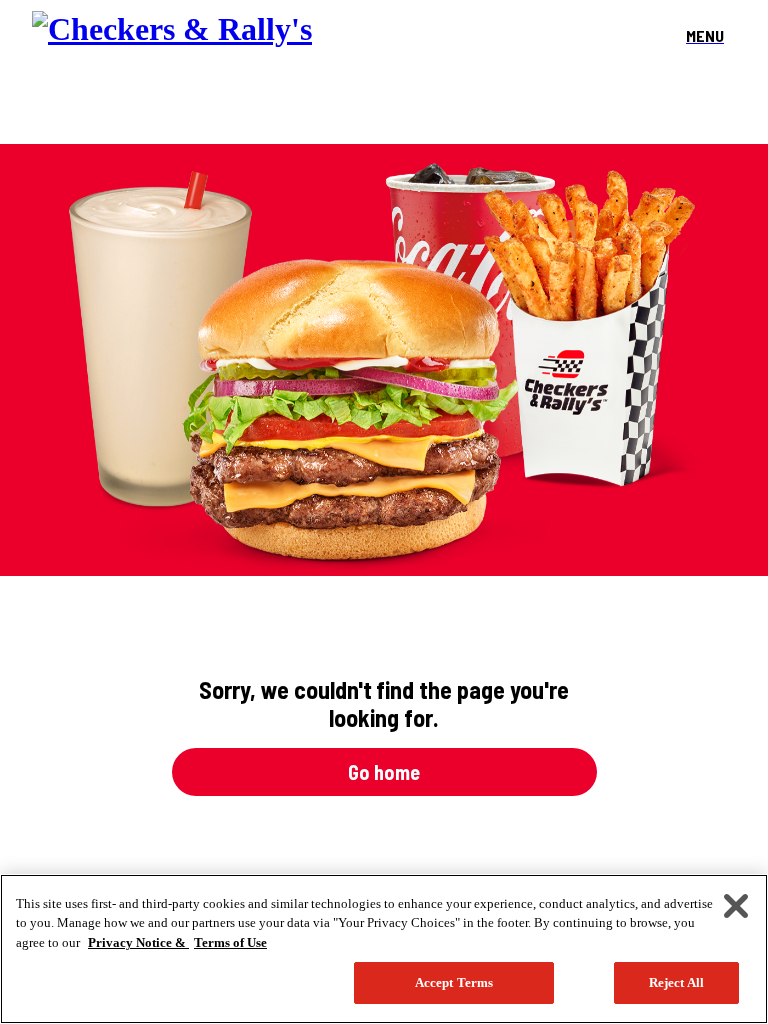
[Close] (736, 906)
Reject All (676, 982)
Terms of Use (230, 942)
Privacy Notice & (138, 942)
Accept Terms (454, 982)
